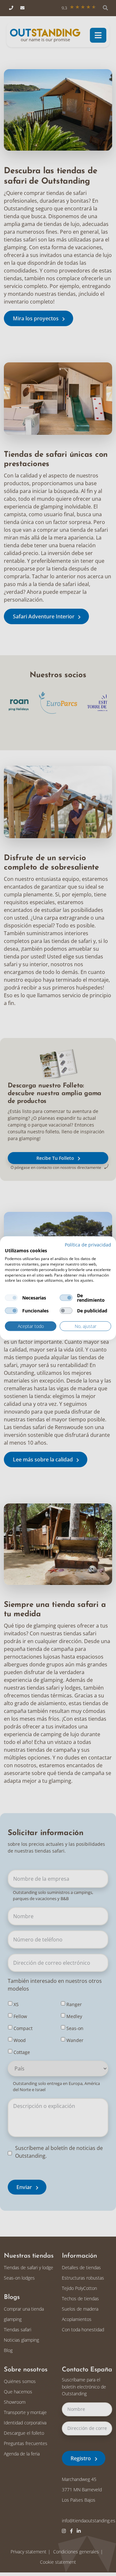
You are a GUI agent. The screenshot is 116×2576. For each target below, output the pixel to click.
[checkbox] (11, 1298)
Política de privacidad (88, 1244)
